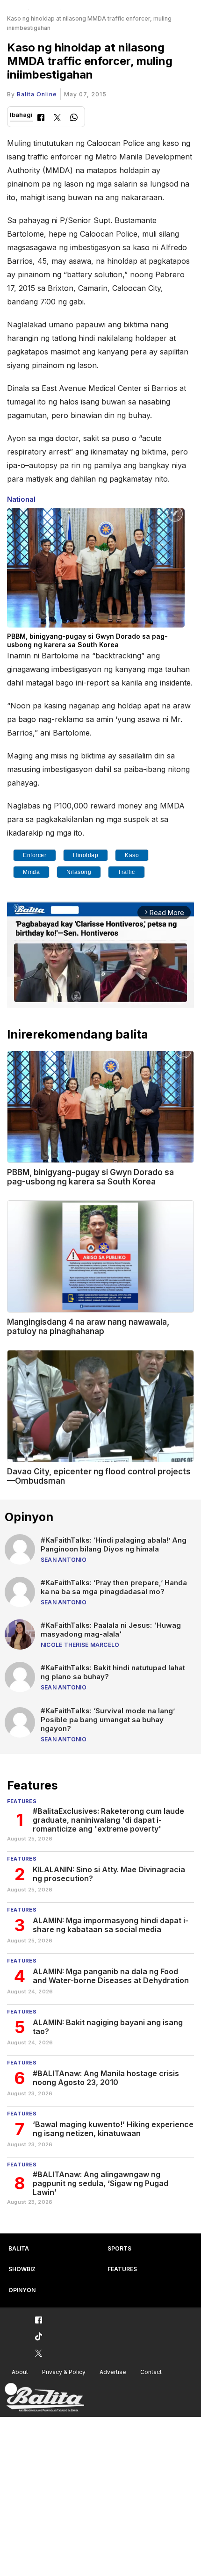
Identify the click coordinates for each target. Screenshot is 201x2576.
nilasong (79, 872)
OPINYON (22, 2290)
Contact (151, 2372)
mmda (31, 872)
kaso (132, 855)
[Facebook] (41, 119)
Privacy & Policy (64, 2372)
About (20, 2372)
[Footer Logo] (44, 2398)
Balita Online (37, 94)
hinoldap (86, 855)
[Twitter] (57, 119)
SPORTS (119, 2248)
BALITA (19, 2248)
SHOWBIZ (22, 2269)
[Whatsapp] (74, 119)
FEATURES (122, 2269)
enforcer (35, 855)
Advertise (113, 2372)
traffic (126, 872)
